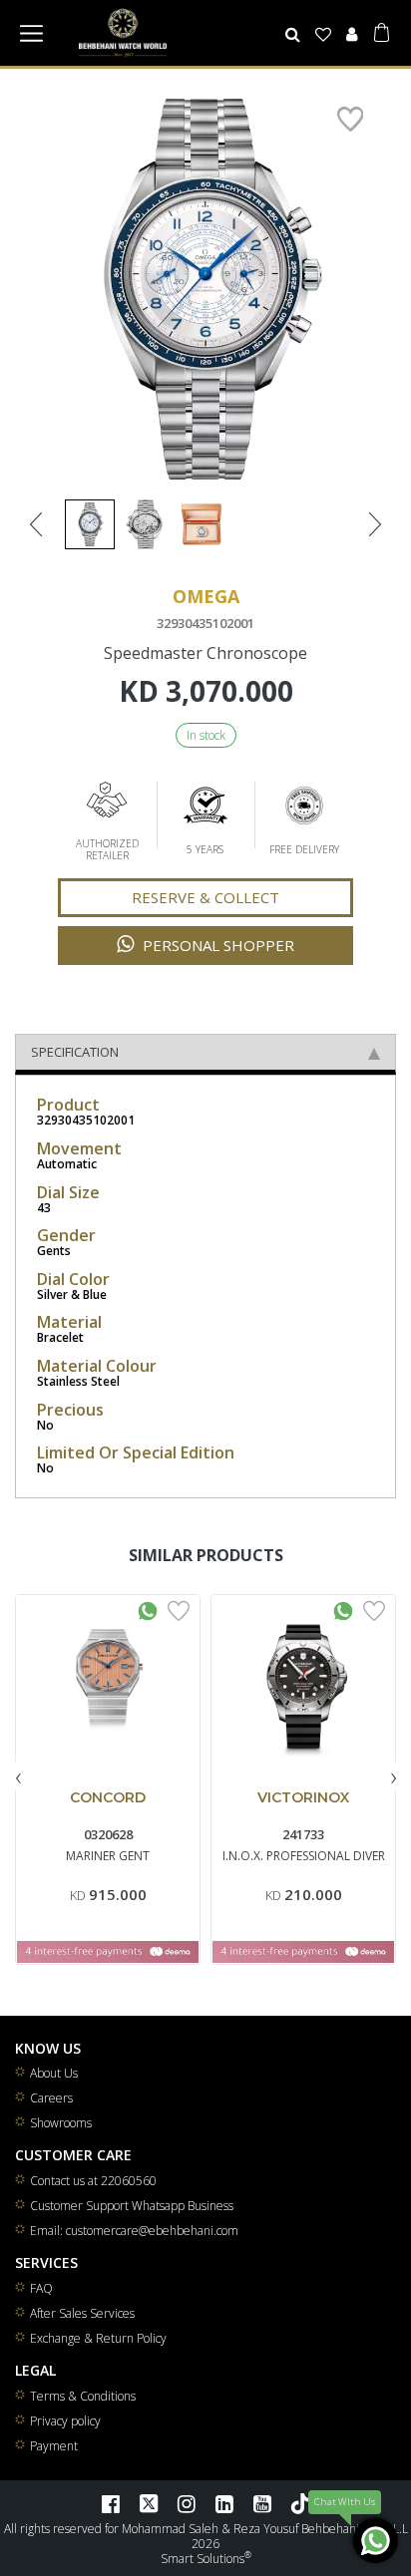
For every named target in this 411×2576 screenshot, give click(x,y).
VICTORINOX (303, 1797)
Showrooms (61, 2123)
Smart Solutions (203, 2559)
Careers (51, 2098)
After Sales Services (82, 2313)
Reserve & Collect (205, 897)
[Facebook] (111, 2503)
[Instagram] (187, 2503)
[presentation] (18, 1776)
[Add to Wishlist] (179, 1609)
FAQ (41, 2288)
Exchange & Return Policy (98, 2338)
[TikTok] (300, 2503)
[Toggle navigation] (31, 33)
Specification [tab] (75, 1052)
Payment (54, 2446)
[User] (351, 34)
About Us (54, 2073)
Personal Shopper (216, 945)
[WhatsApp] (376, 2541)
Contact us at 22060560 (93, 2181)
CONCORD (108, 1797)
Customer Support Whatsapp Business (132, 2206)
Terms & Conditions (83, 2396)
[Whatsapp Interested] (148, 1609)
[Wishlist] (324, 34)
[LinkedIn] (224, 2503)
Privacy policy (65, 2421)
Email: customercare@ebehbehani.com (134, 2231)
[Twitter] (149, 2503)
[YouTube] (262, 2503)
